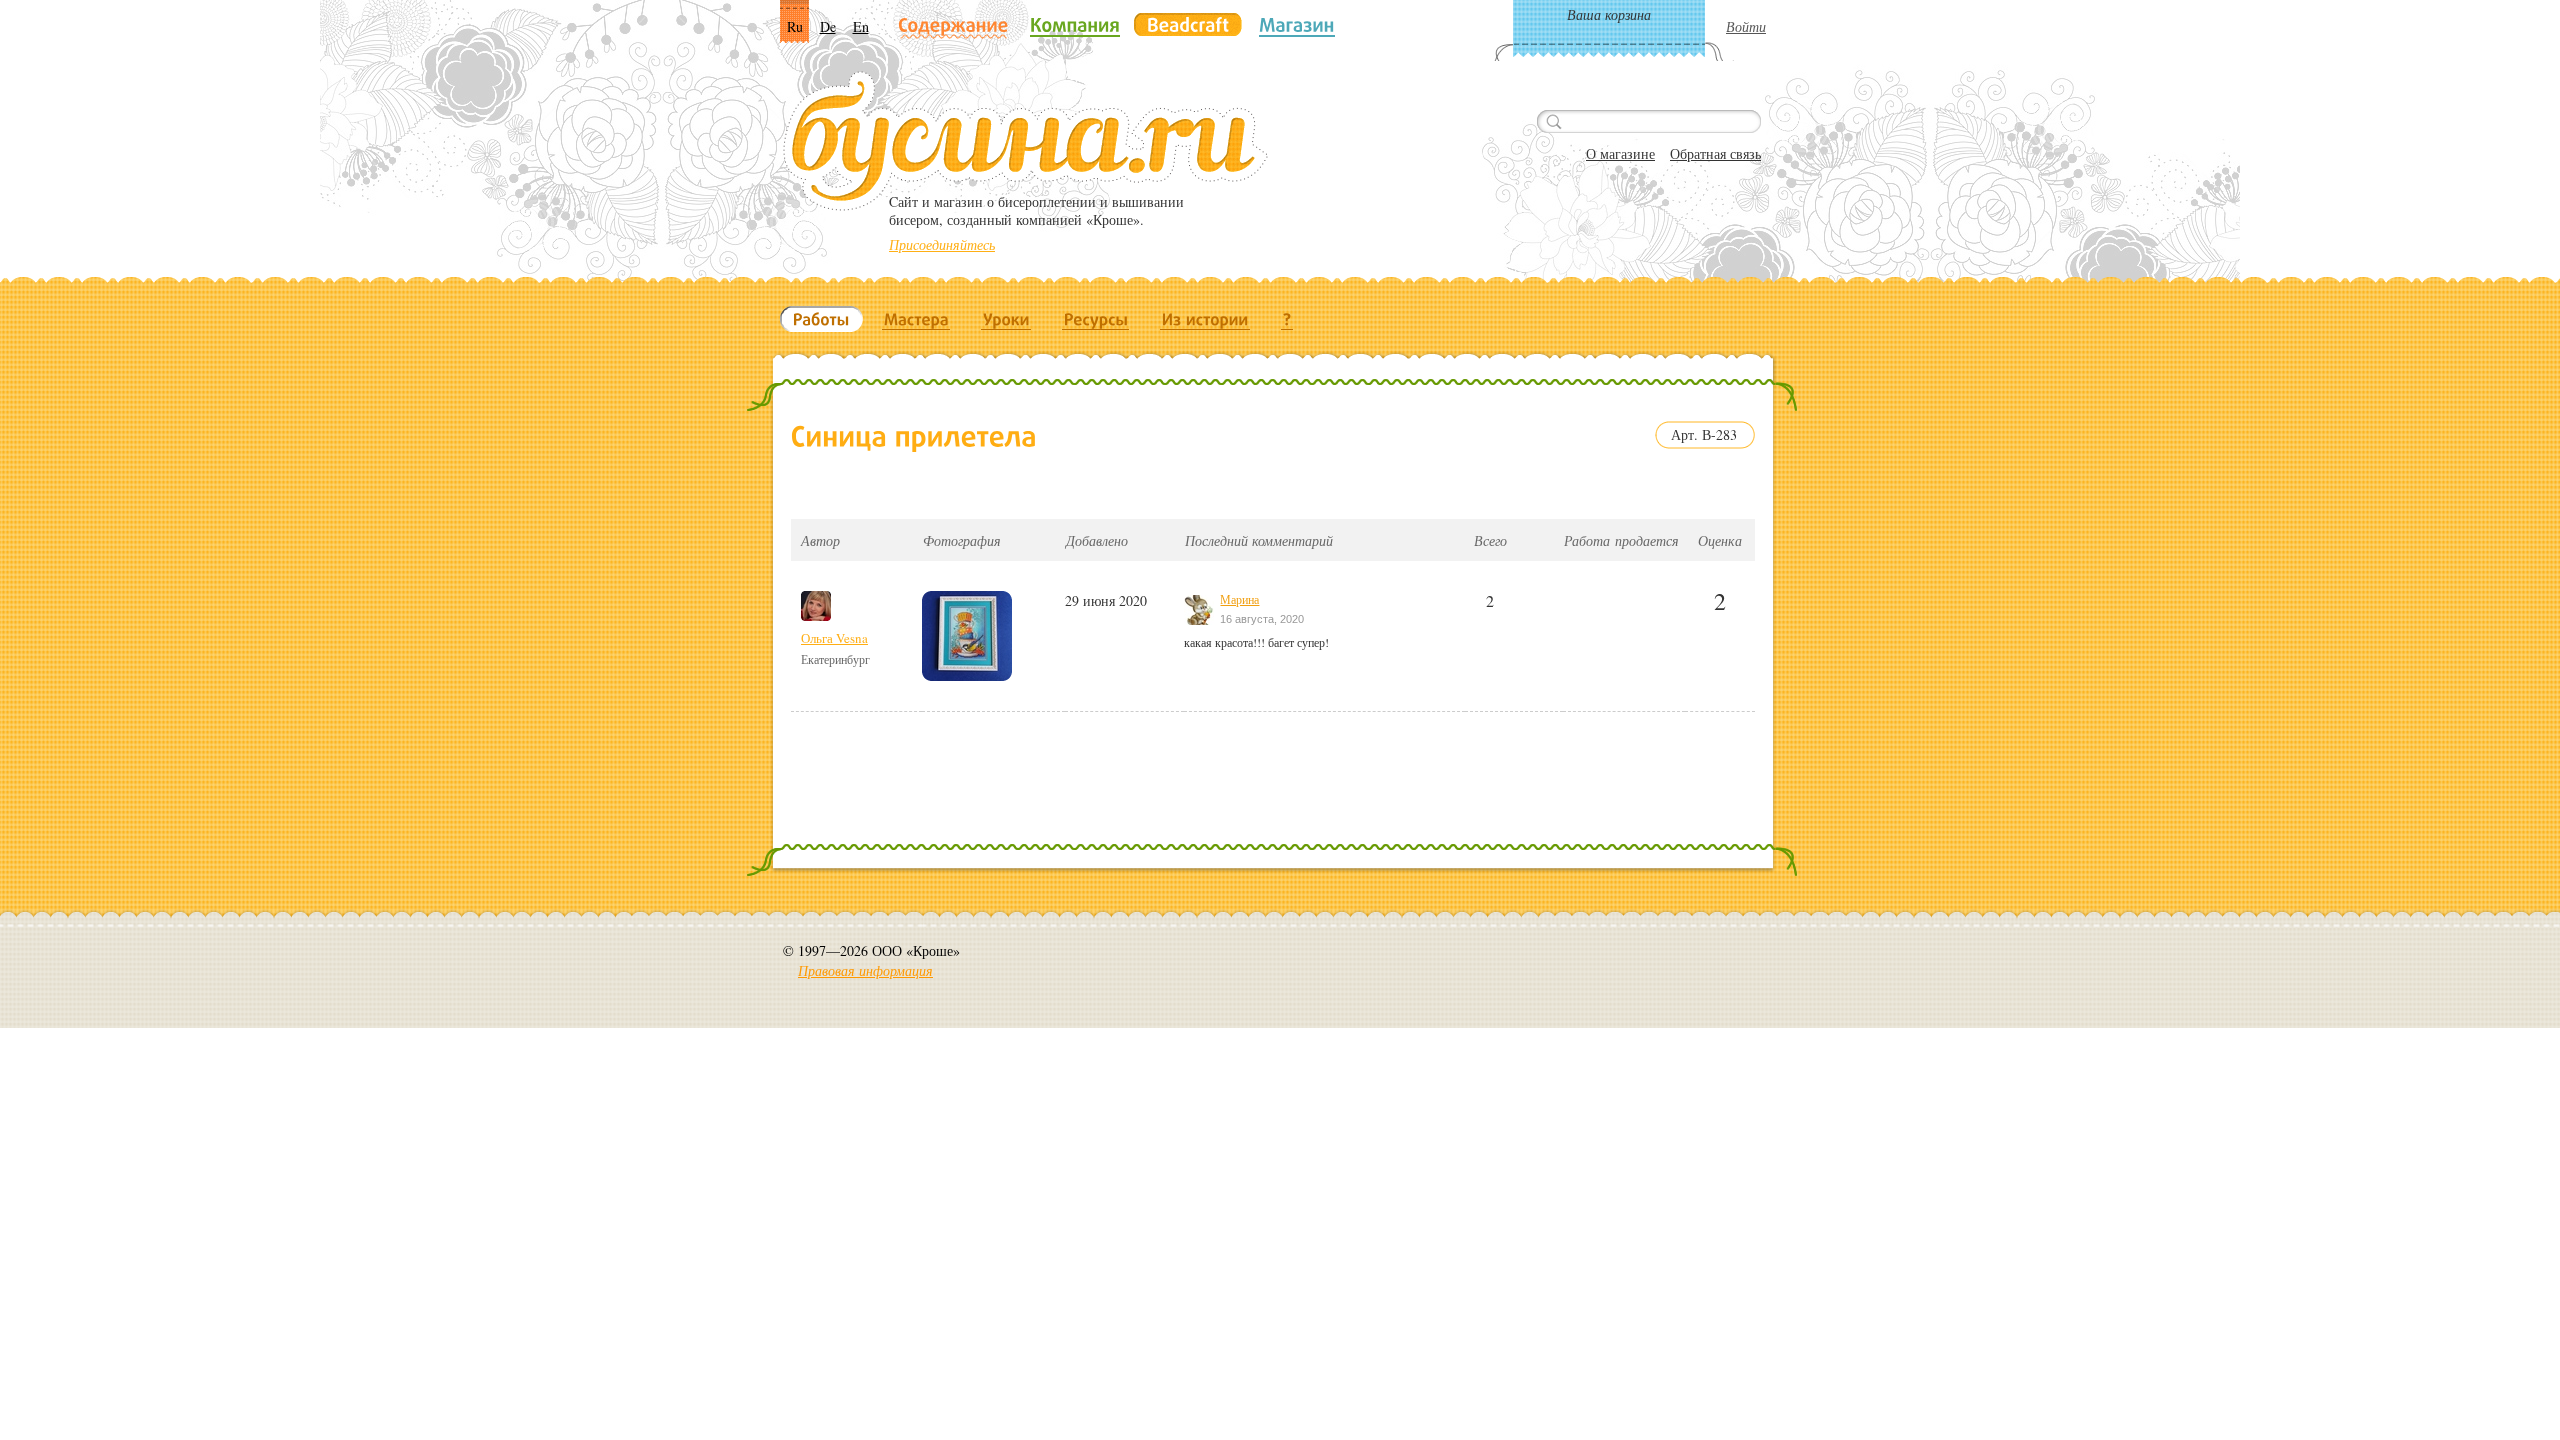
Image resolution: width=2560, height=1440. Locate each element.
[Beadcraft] (1188, 24)
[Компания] (1075, 25)
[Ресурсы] (1096, 319)
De (828, 26)
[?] (1287, 319)
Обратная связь (1715, 153)
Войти (1746, 26)
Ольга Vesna (834, 638)
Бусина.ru (1025, 141)
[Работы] (821, 319)
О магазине (1620, 153)
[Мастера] (916, 319)
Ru (795, 26)
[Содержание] (953, 26)
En (861, 26)
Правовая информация (865, 970)
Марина (1239, 599)
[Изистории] (1205, 319)
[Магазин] (1297, 25)
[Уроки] (1006, 319)
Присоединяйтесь (942, 244)
